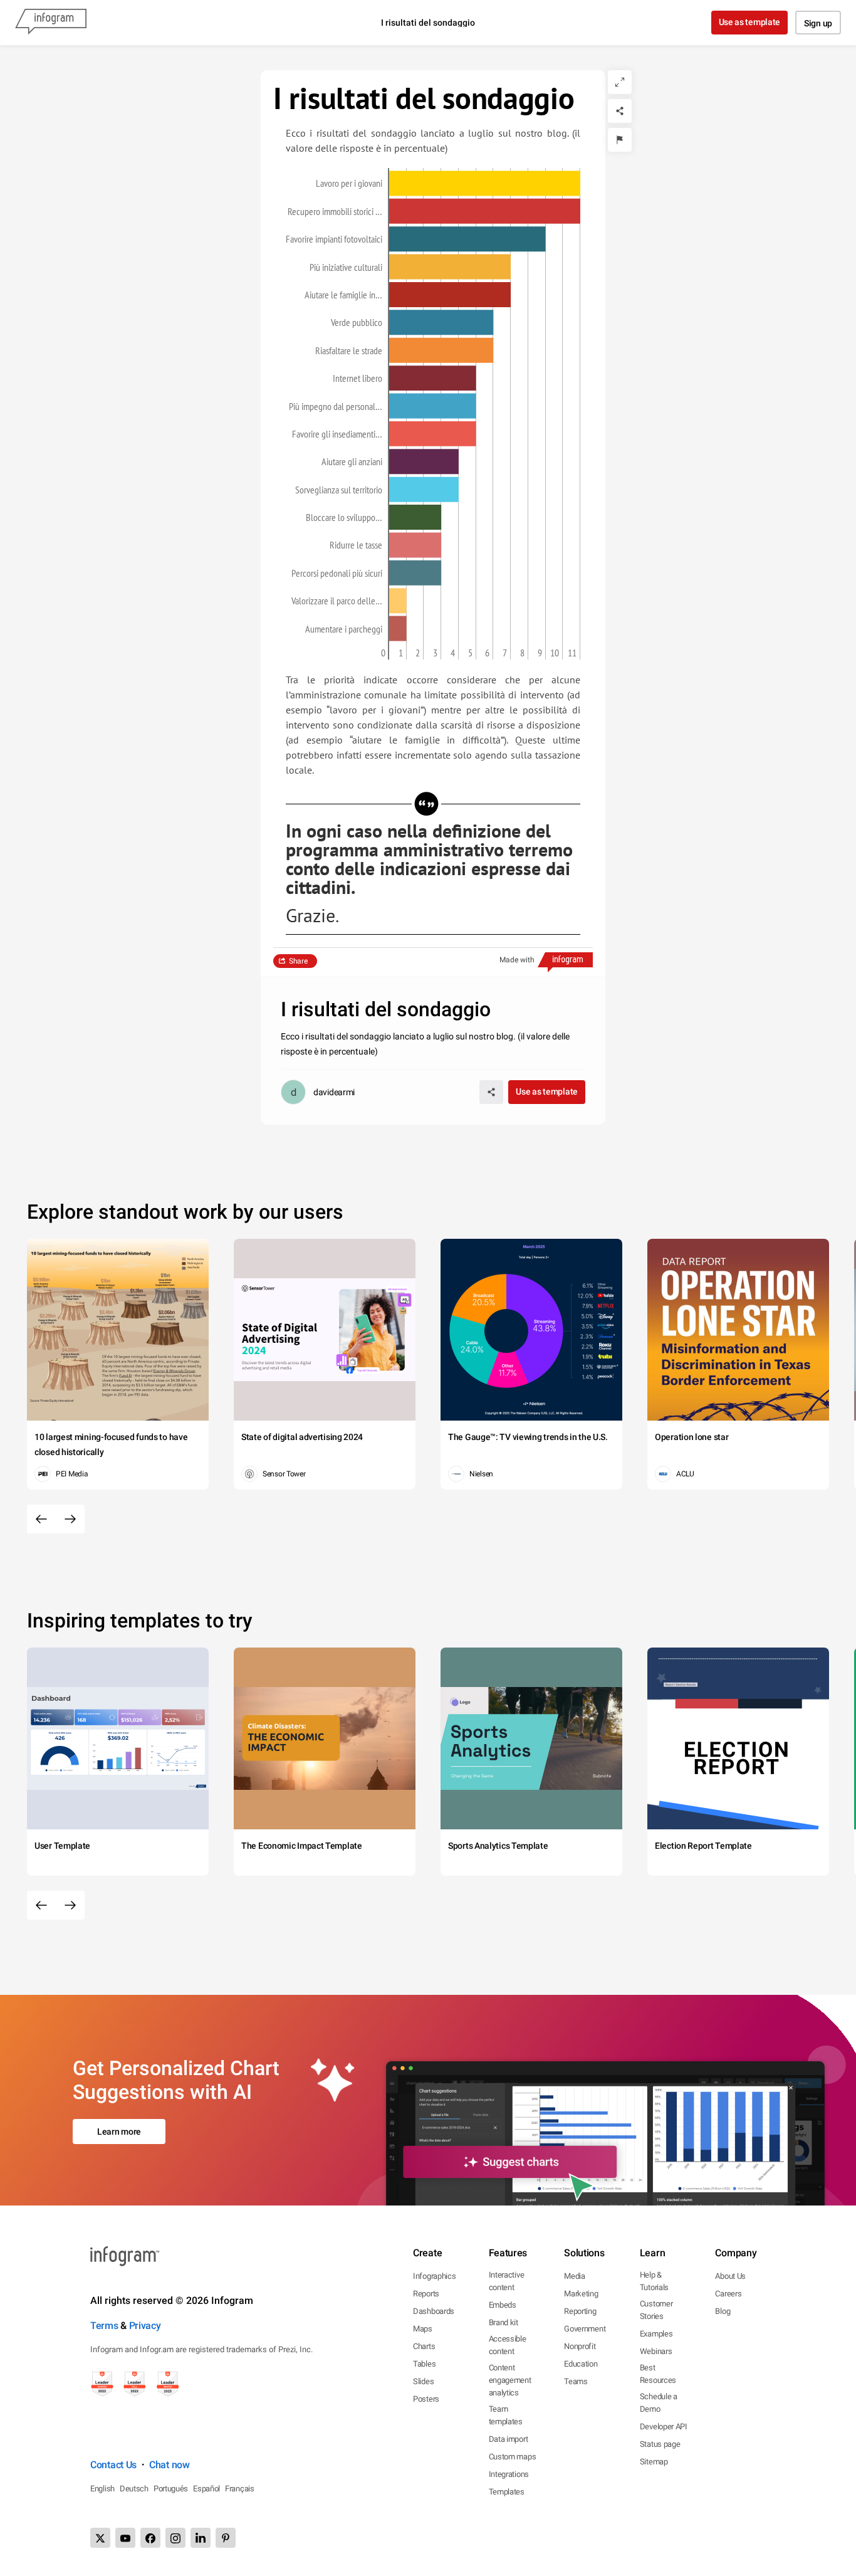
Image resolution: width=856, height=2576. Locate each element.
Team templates (506, 2415)
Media (575, 2276)
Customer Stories (656, 2310)
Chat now (170, 2465)
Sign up (818, 23)
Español (206, 2489)
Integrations (509, 2474)
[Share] (620, 111)
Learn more (119, 2132)
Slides (423, 2381)
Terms (104, 2326)
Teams (576, 2381)
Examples (656, 2334)
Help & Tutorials (654, 2281)
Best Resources (658, 2374)
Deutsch (134, 2489)
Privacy (145, 2326)
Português (171, 2489)
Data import (509, 2439)
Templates (507, 2492)
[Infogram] (51, 23)
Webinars (656, 2351)
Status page (660, 2444)
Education (581, 2364)
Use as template (750, 22)
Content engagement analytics (510, 2380)
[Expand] (620, 82)
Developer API (664, 2426)
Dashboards (434, 2311)
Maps (423, 2329)
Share (298, 961)
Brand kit (504, 2322)
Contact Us (113, 2465)
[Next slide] (70, 1519)
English (102, 2489)
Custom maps (513, 2457)
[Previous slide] (41, 1519)
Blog (723, 2311)
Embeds (503, 2305)
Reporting (580, 2311)
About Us (730, 2276)
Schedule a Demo (659, 2403)
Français (240, 2489)
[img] (485, 183)
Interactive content (507, 2281)
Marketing (581, 2294)
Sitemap (654, 2462)
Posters (426, 2399)
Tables (424, 2364)
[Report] (620, 140)
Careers (728, 2294)
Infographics (434, 2276)
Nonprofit (580, 2346)
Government (585, 2329)
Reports (426, 2294)
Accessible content (508, 2345)
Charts (424, 2346)
